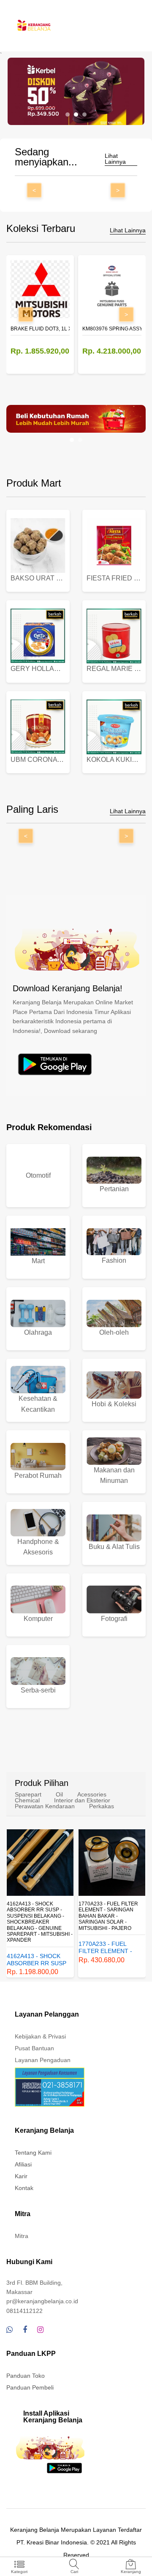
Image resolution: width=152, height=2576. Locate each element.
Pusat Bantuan (34, 2048)
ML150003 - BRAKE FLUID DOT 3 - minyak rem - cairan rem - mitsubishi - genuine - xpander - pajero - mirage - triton (112, 1916)
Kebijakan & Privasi (40, 2036)
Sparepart (28, 1794)
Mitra (22, 2236)
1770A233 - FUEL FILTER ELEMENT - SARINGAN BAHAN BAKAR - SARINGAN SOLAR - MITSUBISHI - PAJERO (37, 1916)
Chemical (27, 1800)
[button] (68, 114)
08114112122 (24, 2311)
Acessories (92, 1794)
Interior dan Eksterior (82, 1800)
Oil (59, 1794)
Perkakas (102, 1806)
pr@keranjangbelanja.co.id (42, 2301)
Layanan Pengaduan (43, 2060)
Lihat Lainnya (115, 159)
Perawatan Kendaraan (45, 1806)
